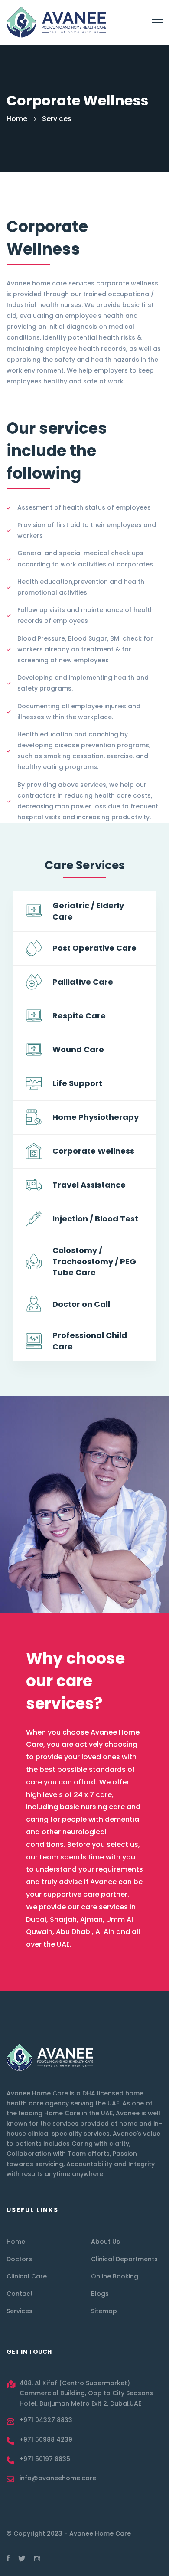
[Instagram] (37, 2558)
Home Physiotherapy (96, 1117)
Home (17, 119)
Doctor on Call (81, 1304)
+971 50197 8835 (45, 2459)
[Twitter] (22, 2558)
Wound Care (78, 1049)
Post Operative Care (94, 948)
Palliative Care (83, 982)
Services (57, 119)
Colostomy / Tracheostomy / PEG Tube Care (94, 1262)
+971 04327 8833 (46, 2420)
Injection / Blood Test (95, 1219)
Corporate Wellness (93, 1151)
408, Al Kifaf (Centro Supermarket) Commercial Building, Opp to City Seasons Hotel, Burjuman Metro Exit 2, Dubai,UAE (86, 2393)
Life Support (77, 1083)
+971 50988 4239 (46, 2439)
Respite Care (79, 1016)
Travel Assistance (89, 1185)
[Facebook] (8, 2558)
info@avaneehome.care (58, 2478)
